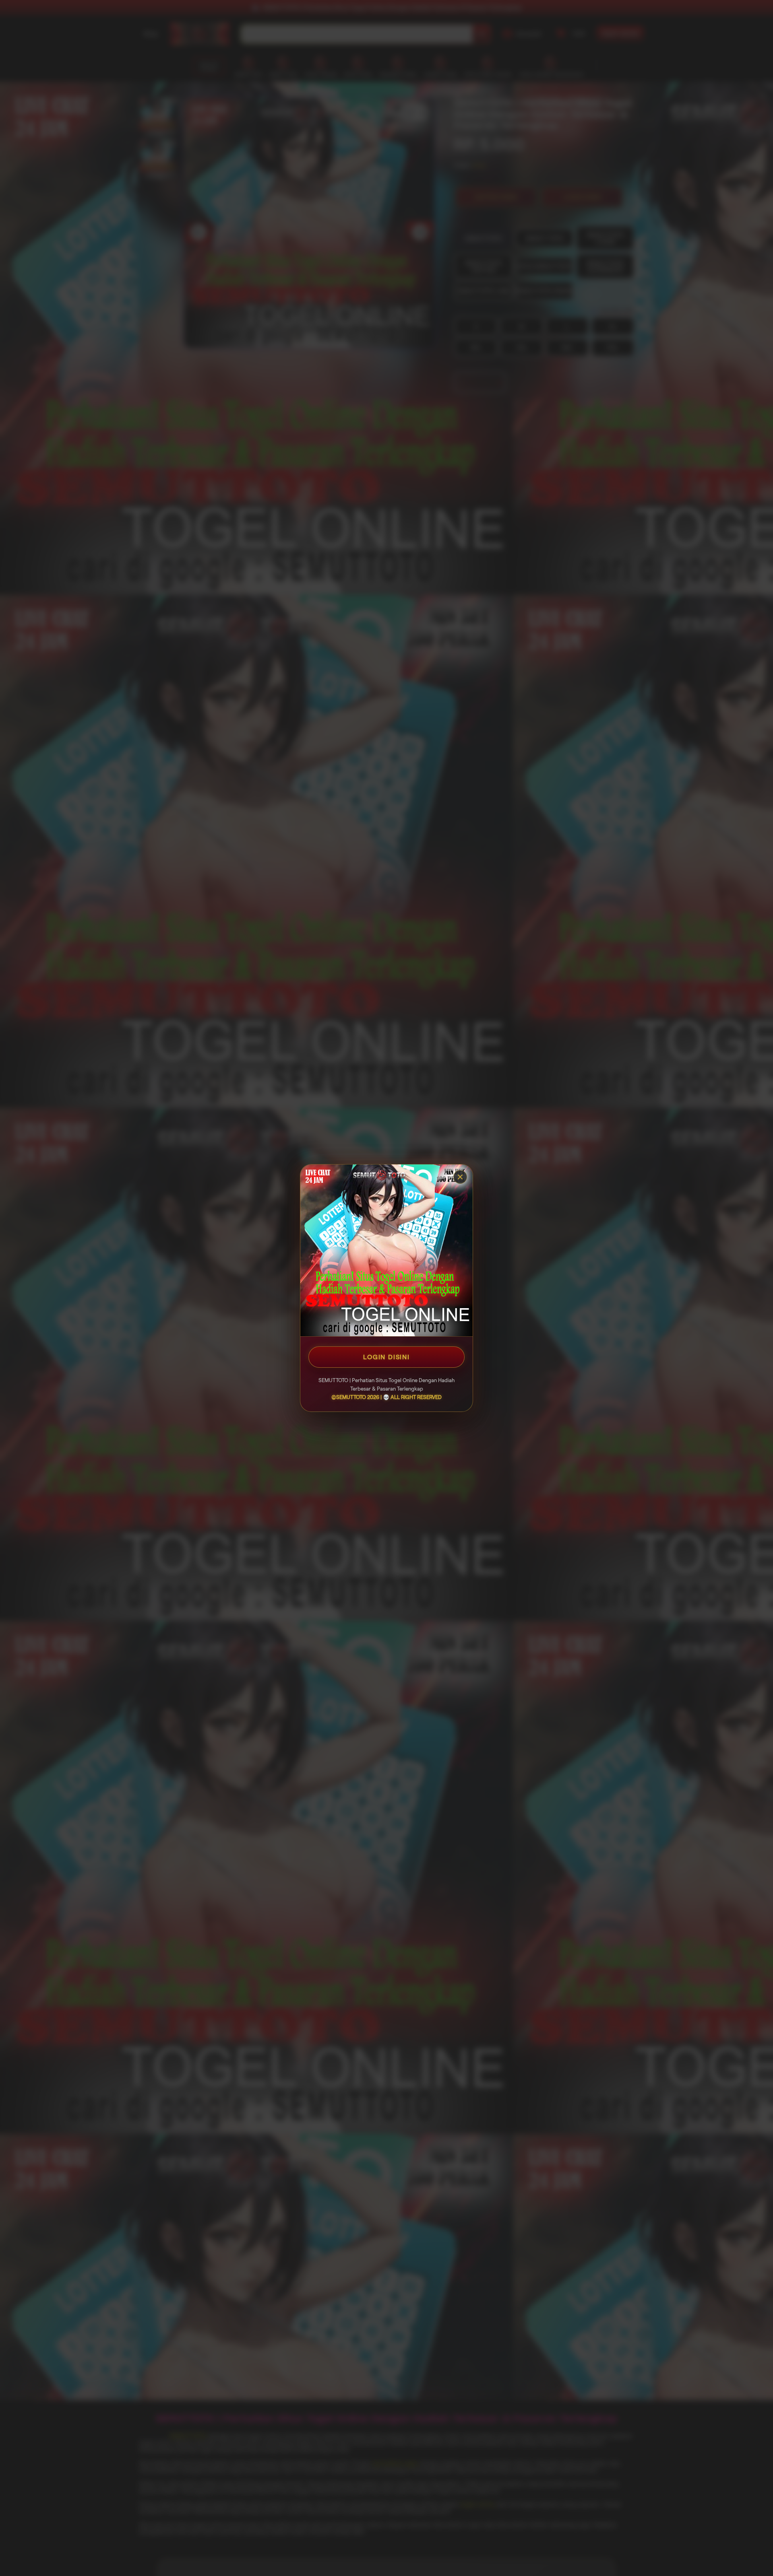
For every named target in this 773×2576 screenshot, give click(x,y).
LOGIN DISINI (386, 1357)
